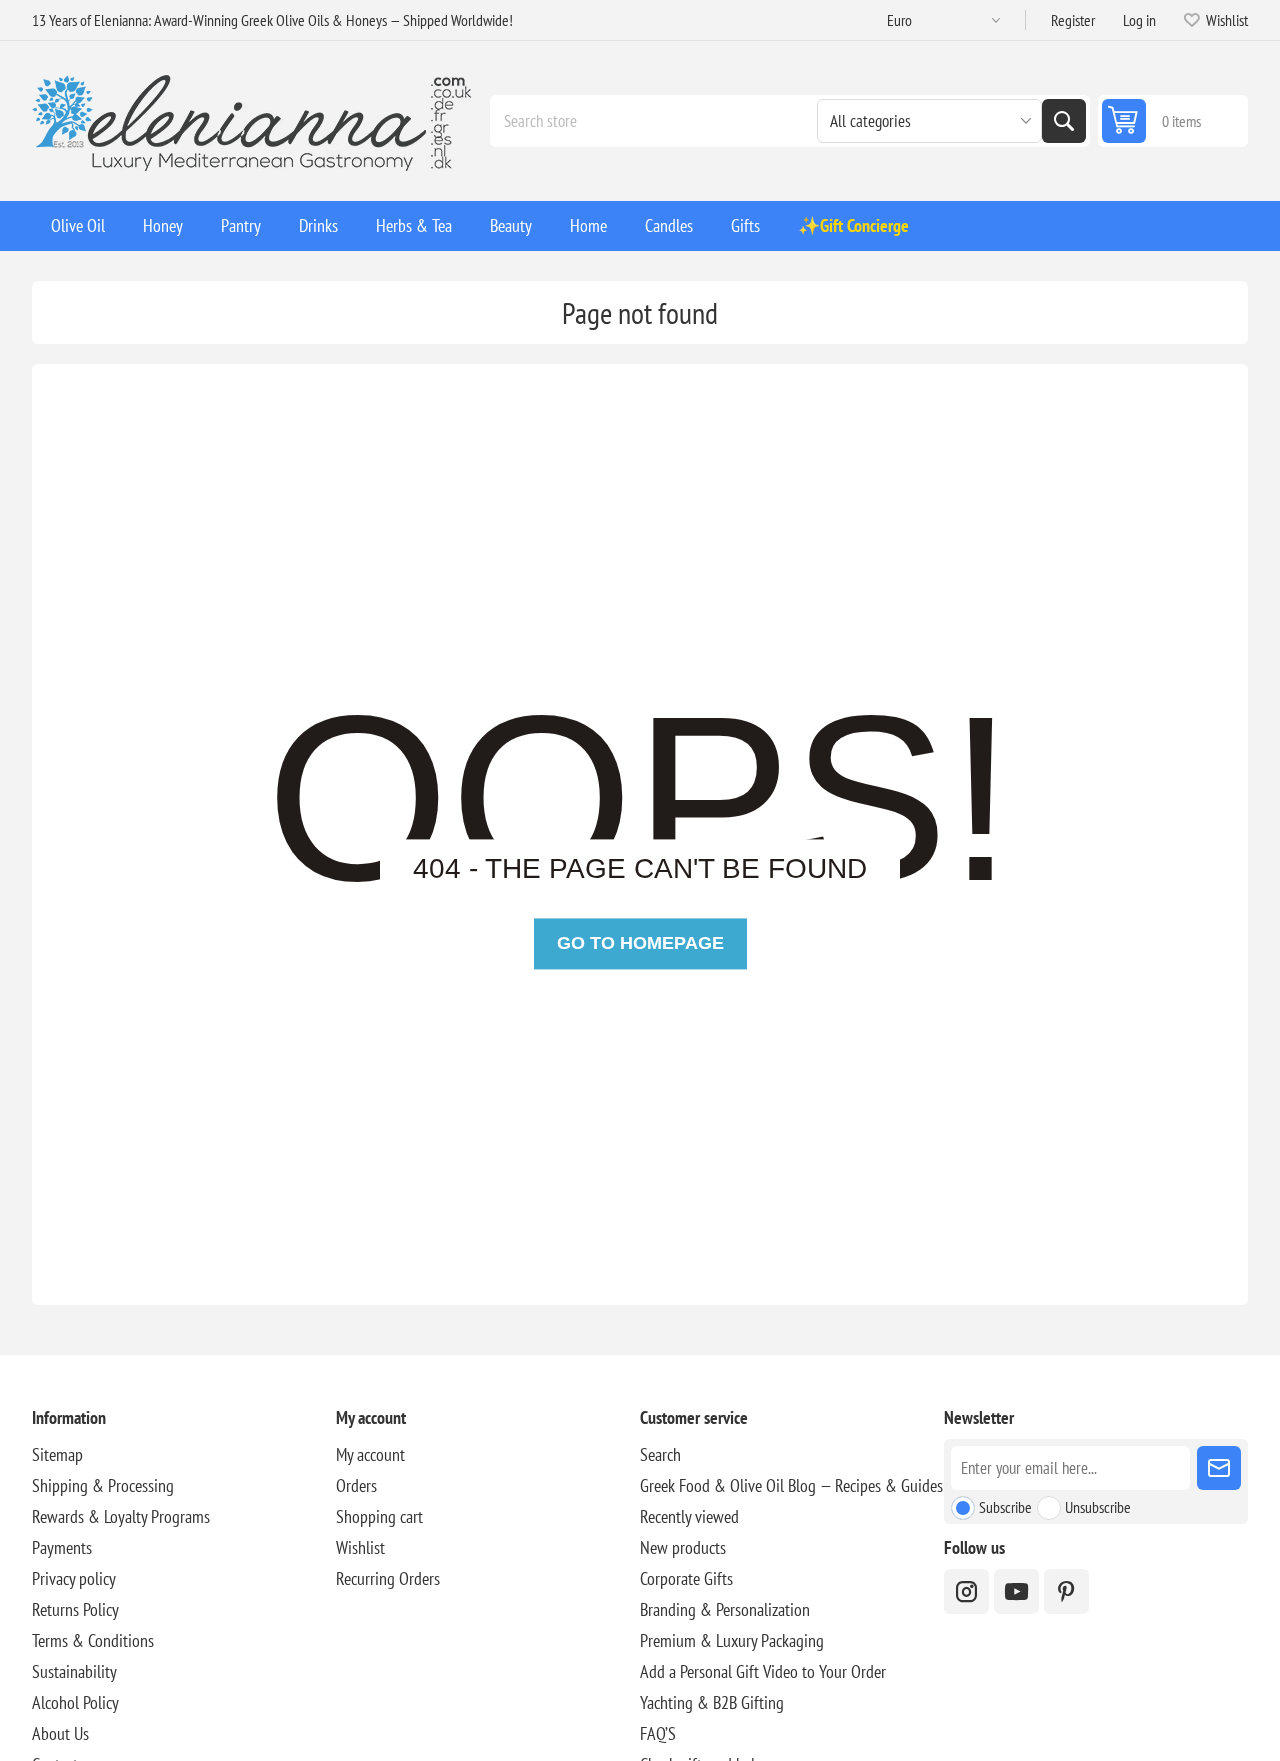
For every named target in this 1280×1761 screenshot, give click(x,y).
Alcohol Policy (75, 1702)
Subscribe (1005, 1507)
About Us (60, 1733)
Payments (62, 1547)
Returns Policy (75, 1609)
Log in (1139, 20)
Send (1219, 1468)
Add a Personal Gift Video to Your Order (763, 1671)
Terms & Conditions (93, 1640)
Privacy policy (74, 1578)
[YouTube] (1016, 1591)
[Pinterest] (1066, 1591)
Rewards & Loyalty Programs (121, 1516)
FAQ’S (658, 1733)
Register (1073, 20)
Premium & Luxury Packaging (732, 1640)
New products (683, 1547)
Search (1064, 121)
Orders (356, 1485)
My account (370, 1454)
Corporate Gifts (686, 1578)
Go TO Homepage (640, 944)
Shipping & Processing (103, 1485)
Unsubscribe (1098, 1507)
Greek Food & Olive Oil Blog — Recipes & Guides (791, 1485)
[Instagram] (966, 1591)
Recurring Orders (388, 1578)
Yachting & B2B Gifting (712, 1702)
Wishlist (360, 1547)
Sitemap (57, 1454)
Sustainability (74, 1671)
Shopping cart (379, 1516)
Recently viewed (689, 1516)
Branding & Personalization (725, 1609)
